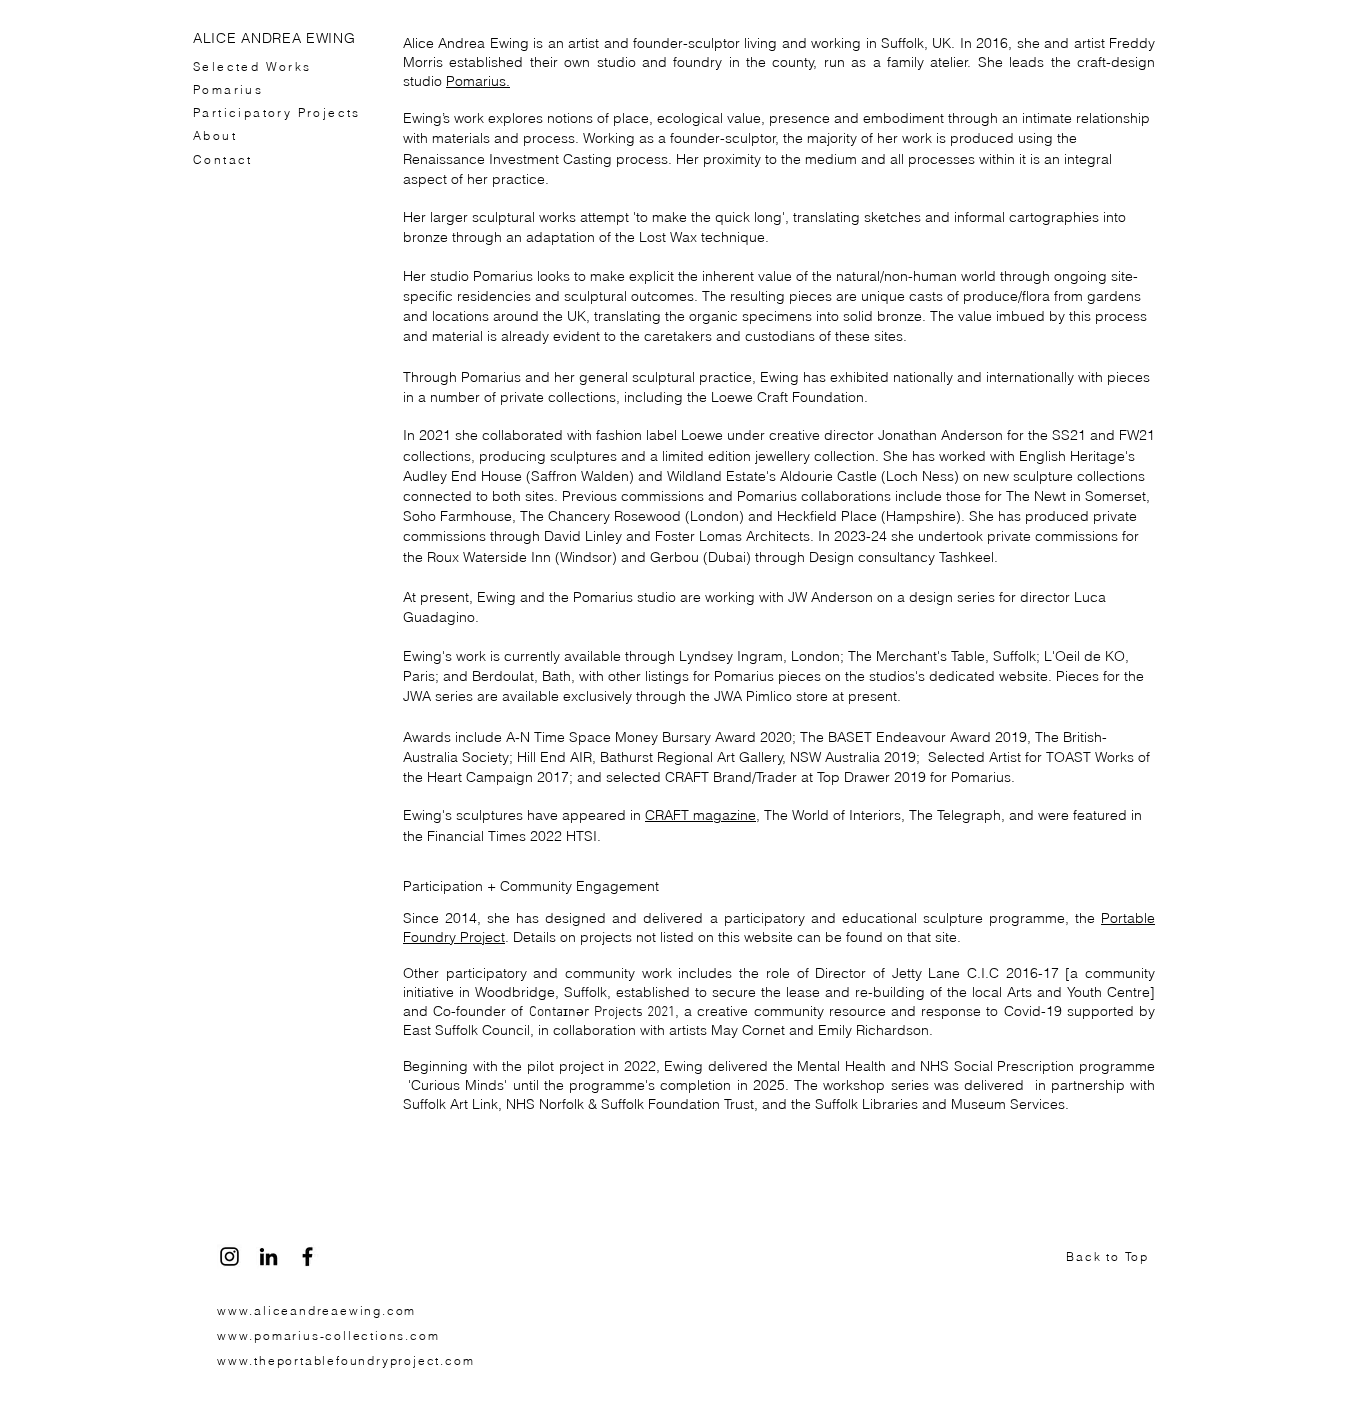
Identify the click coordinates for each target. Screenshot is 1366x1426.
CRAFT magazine (700, 815)
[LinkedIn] (268, 1256)
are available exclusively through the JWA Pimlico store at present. (689, 696)
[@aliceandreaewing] (229, 1256)
